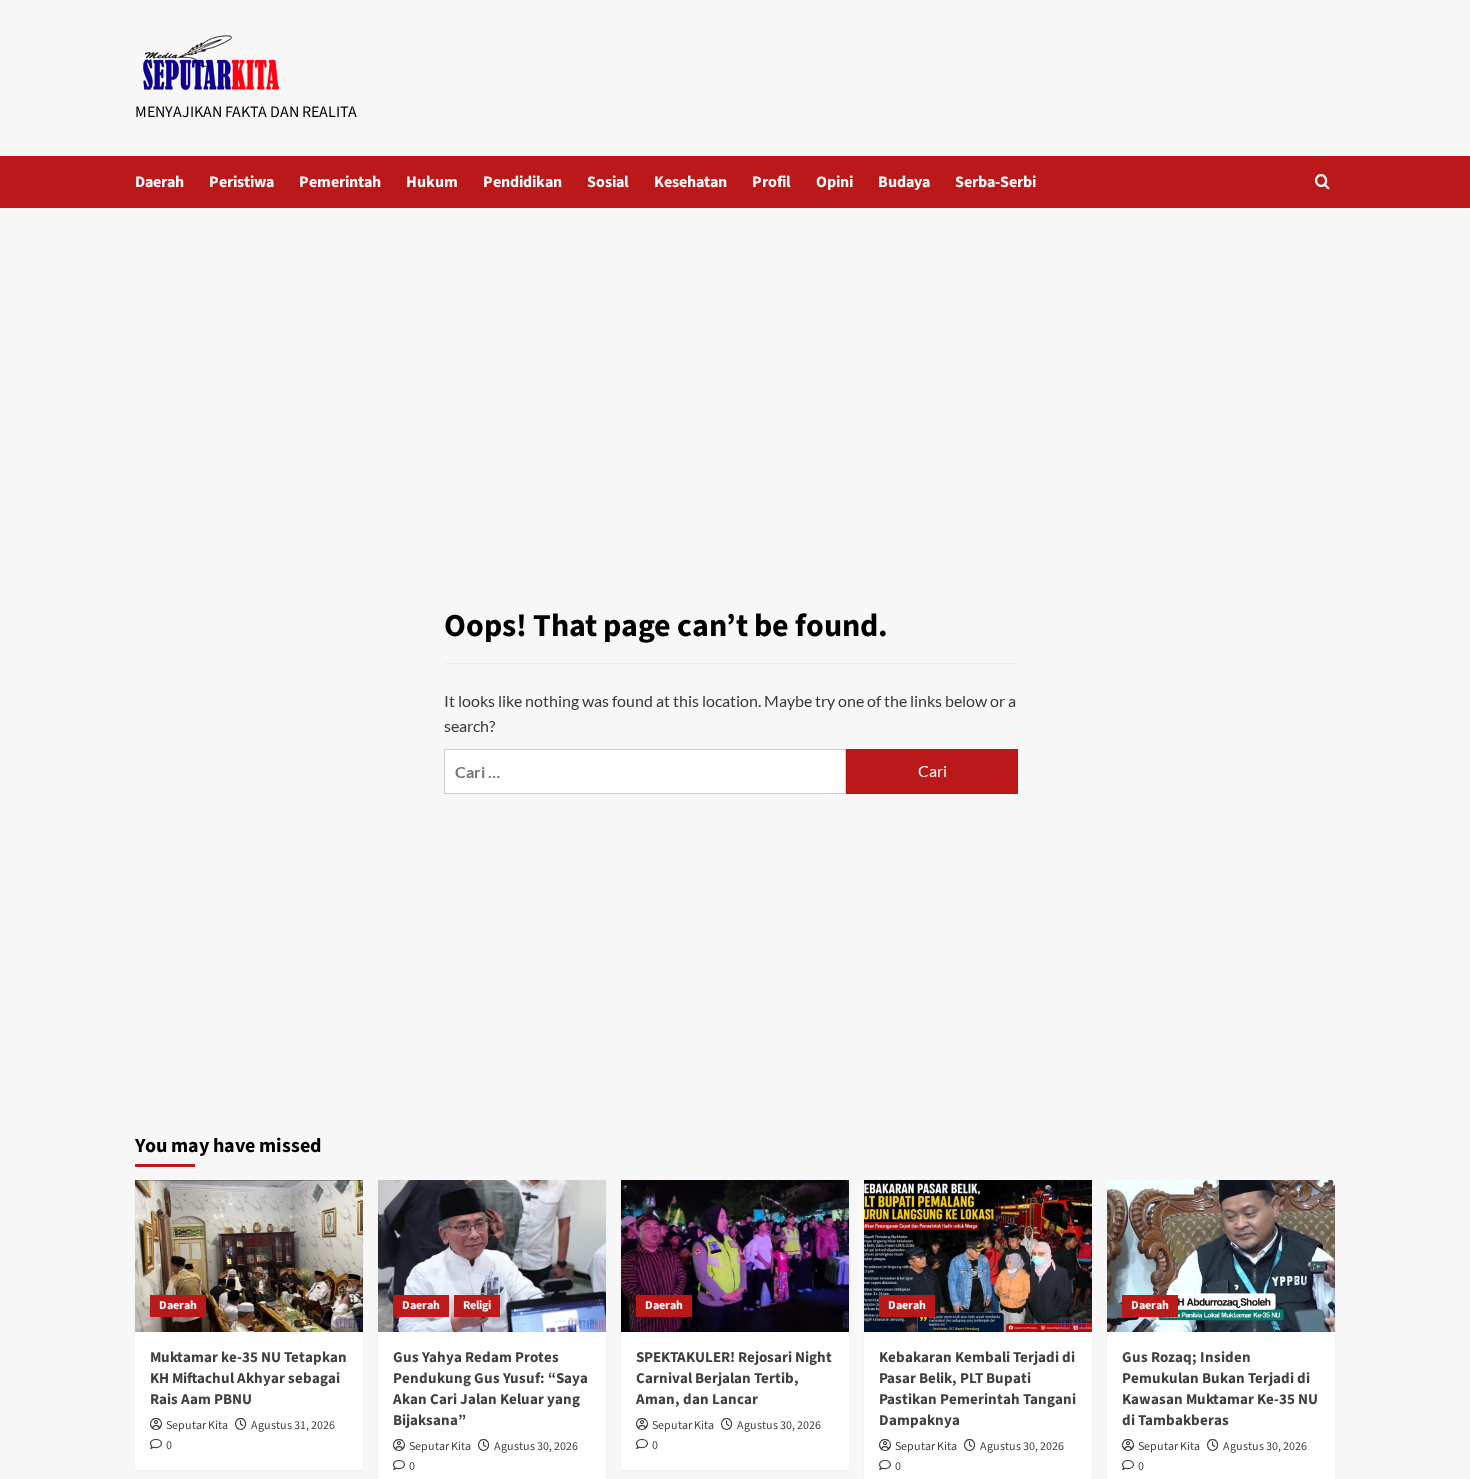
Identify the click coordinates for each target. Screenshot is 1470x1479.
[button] (1322, 181)
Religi (477, 1305)
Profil (771, 182)
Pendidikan (522, 182)
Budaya (904, 182)
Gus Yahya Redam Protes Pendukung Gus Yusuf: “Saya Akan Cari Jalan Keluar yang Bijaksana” (490, 1389)
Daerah (159, 182)
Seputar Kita (197, 1425)
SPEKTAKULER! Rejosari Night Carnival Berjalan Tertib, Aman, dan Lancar (734, 1378)
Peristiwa (241, 182)
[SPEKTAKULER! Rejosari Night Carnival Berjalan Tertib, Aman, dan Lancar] (735, 1256)
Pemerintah (340, 182)
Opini (834, 182)
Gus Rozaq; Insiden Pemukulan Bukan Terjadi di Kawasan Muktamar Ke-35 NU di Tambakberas (1220, 1389)
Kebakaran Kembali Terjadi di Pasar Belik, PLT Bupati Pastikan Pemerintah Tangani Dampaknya (977, 1389)
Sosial (608, 182)
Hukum (432, 182)
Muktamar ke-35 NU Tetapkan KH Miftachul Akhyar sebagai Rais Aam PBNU (248, 1378)
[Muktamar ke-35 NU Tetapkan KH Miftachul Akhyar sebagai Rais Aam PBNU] (249, 1256)
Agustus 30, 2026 (536, 1446)
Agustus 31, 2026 (293, 1425)
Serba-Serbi (995, 182)
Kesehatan (690, 182)
